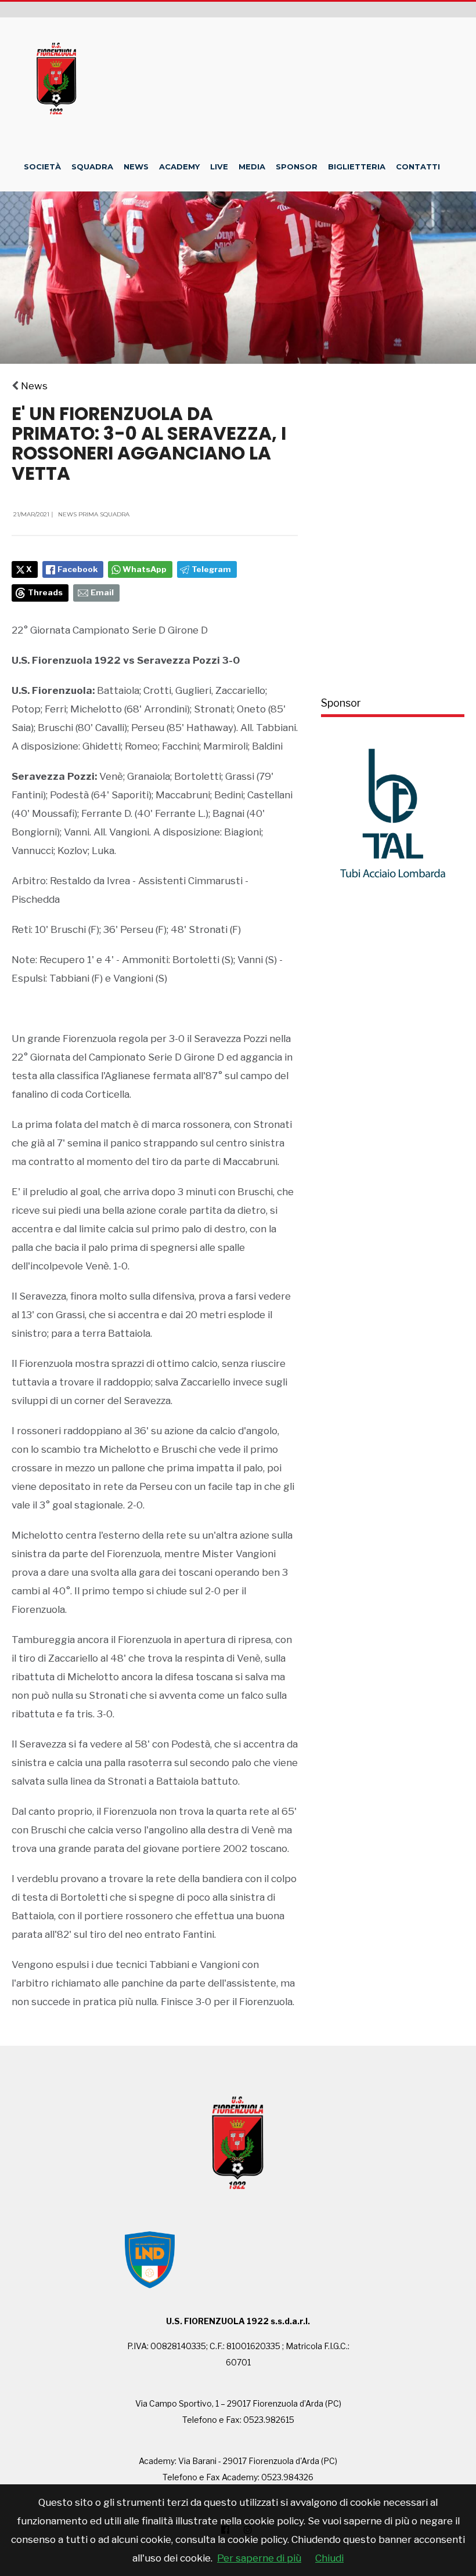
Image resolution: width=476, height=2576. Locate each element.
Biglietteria (357, 167)
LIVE (219, 167)
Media (252, 167)
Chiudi (329, 2558)
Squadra (92, 167)
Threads (45, 592)
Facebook (77, 569)
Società (42, 167)
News (136, 167)
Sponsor (297, 167)
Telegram (211, 569)
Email (102, 592)
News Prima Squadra (94, 514)
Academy (179, 167)
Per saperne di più (259, 2558)
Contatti (418, 167)
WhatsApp (145, 569)
